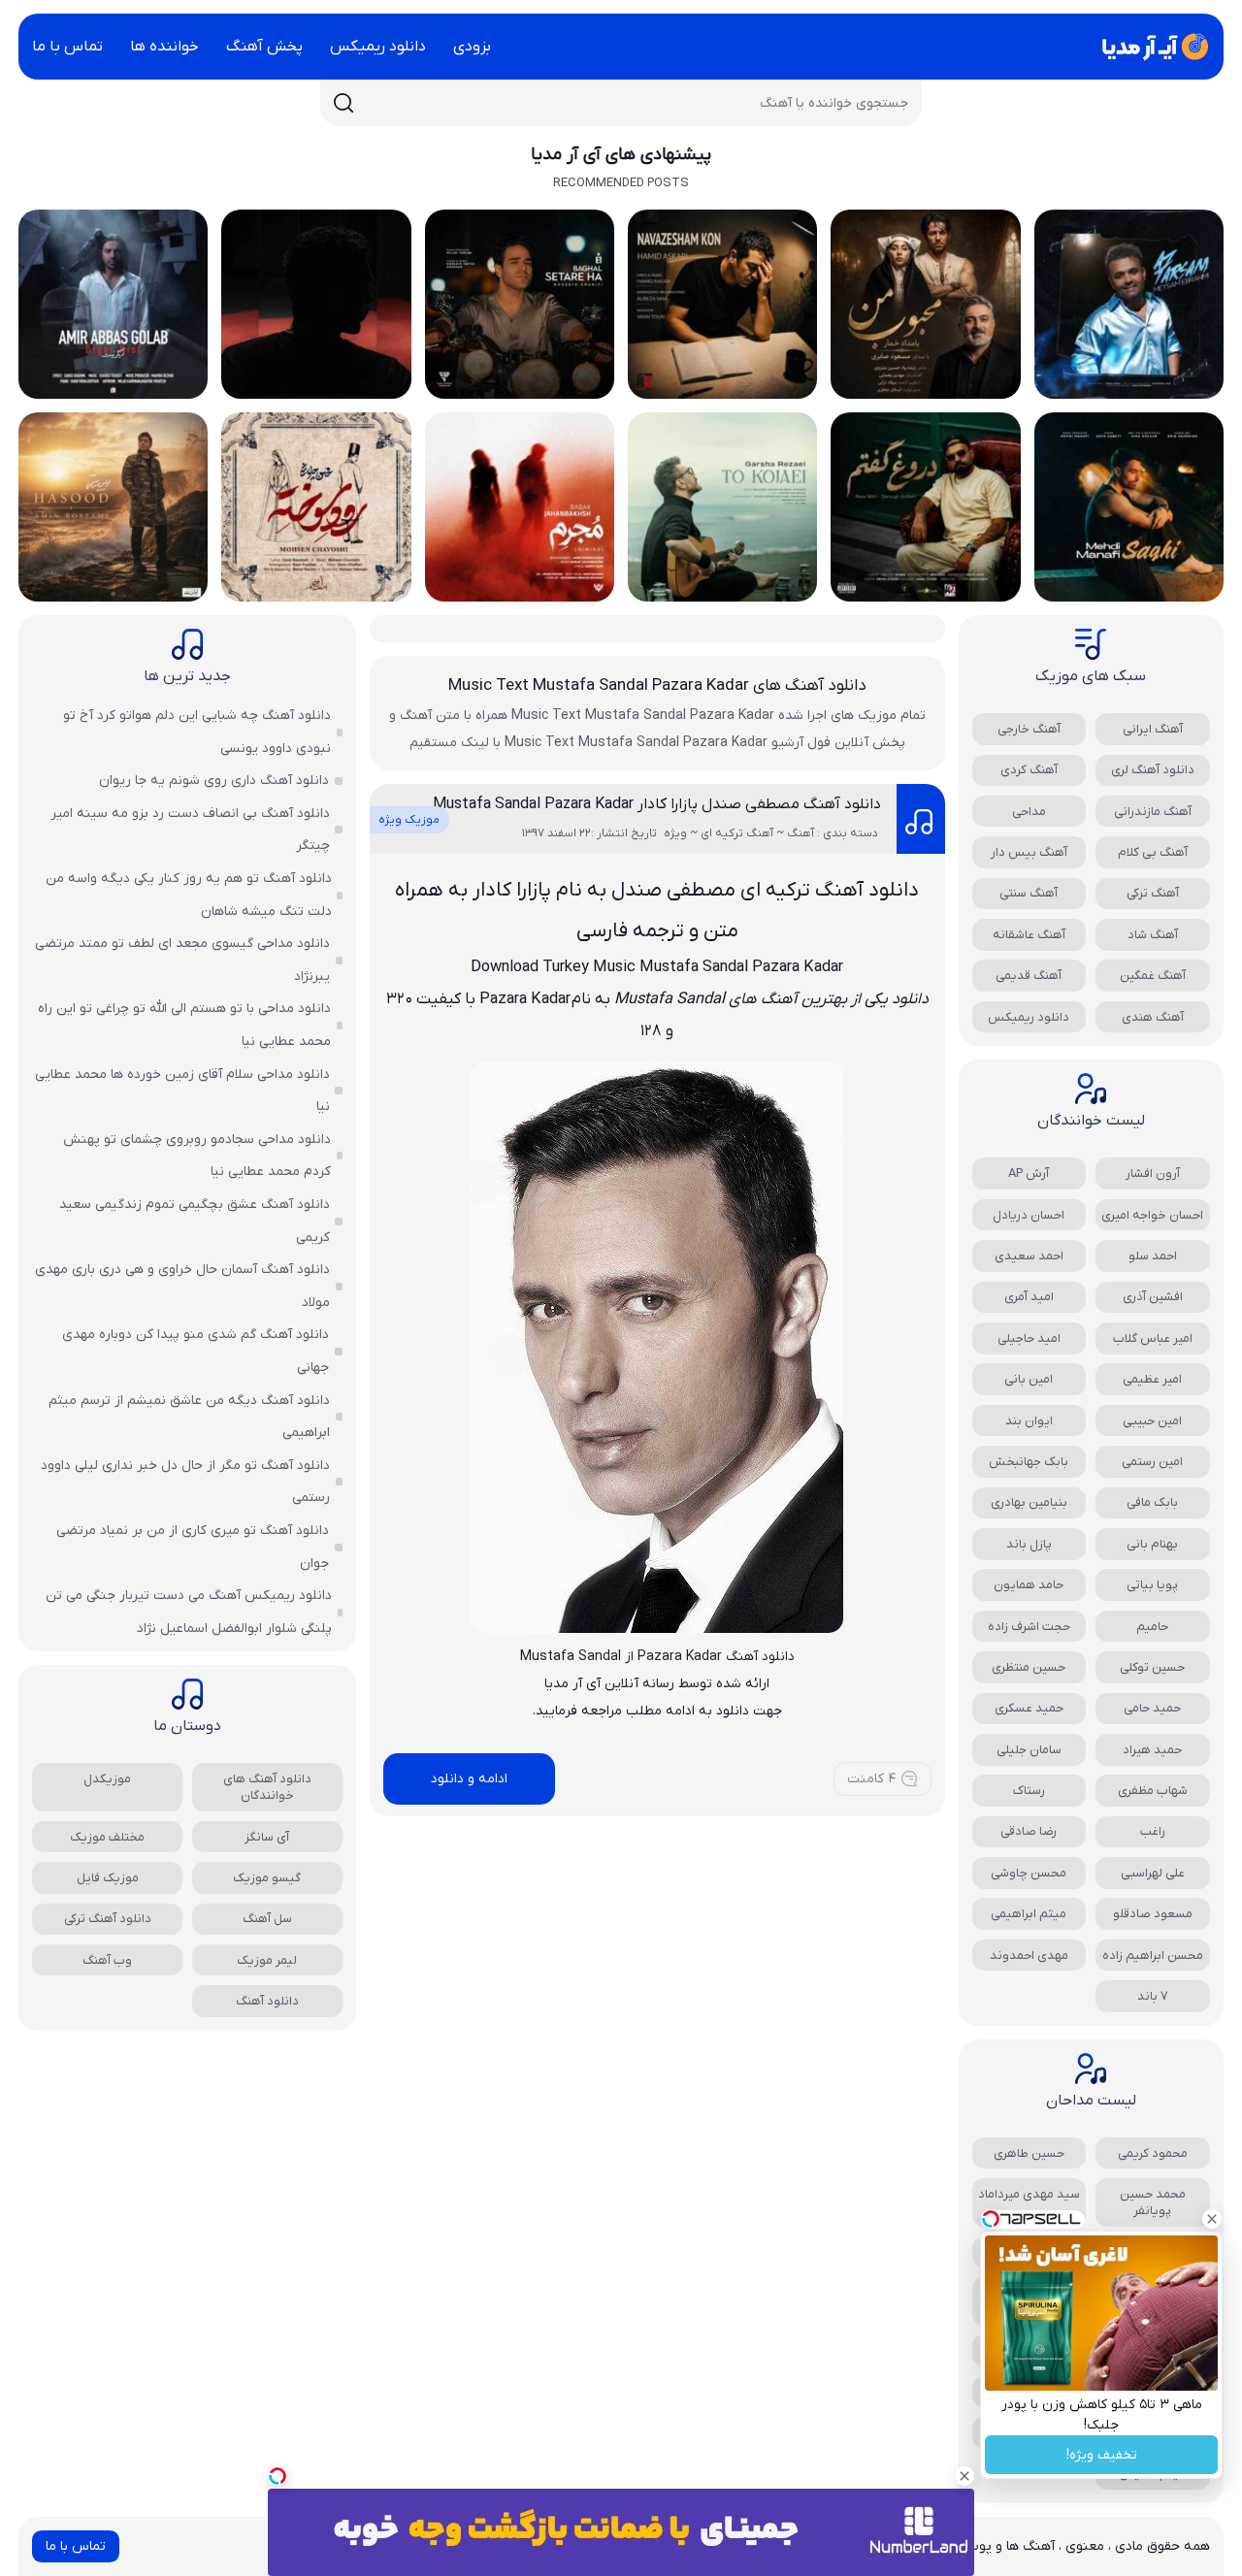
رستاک (1029, 1791)
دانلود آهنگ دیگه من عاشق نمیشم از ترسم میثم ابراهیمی (189, 1417)
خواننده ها (164, 47)
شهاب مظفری (1153, 1791)
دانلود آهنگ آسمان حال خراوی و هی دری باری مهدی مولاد (182, 1286)
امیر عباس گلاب (1153, 1338)
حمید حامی (1152, 1708)
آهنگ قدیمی (1029, 976)
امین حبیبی (1152, 1421)
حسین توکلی (1152, 1667)
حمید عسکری (1029, 1708)
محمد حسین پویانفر (1153, 2202)
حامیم (1152, 1627)
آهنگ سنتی (1029, 893)
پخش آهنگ (264, 47)
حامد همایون (1029, 1585)
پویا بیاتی (1152, 1585)
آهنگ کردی (1029, 770)
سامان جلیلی (1029, 1750)
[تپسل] (278, 2476)
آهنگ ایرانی (1153, 729)
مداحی (1029, 812)
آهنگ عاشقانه (1029, 935)
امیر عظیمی (1152, 1379)
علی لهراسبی (1152, 1873)
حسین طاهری (1029, 2153)
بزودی (472, 47)
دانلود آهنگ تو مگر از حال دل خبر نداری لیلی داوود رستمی (185, 1482)
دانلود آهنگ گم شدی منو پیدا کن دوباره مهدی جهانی (196, 1351)
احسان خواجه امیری (1152, 1215)
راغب (1153, 1831)
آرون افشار (1153, 1174)
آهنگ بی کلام (1153, 852)
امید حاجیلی (1029, 1338)
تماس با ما (67, 47)
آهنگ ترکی (1153, 893)
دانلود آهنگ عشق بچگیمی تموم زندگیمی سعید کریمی (195, 1221)
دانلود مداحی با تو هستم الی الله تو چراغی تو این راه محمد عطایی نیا (184, 1025)
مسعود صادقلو (1153, 1914)
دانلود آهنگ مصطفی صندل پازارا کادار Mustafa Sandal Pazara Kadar (657, 804)
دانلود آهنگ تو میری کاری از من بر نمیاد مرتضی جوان (193, 1547)
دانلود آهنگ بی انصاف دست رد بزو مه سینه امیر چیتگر (190, 830)
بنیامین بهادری (1029, 1502)
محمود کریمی (1153, 2153)
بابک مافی (1152, 1502)
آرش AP (1029, 1174)
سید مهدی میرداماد (1029, 2194)
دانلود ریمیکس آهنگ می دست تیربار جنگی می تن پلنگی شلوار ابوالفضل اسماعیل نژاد (189, 1612)
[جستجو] (343, 103)
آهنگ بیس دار (1029, 852)
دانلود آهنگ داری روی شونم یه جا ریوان (214, 781)
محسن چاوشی (1029, 1873)
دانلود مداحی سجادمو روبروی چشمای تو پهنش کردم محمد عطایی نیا (197, 1156)
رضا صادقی (1029, 1831)
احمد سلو (1153, 1256)
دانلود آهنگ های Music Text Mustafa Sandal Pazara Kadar (657, 686)
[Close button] (1212, 2219)
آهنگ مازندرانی (1153, 812)
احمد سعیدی (1029, 1256)
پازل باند (1029, 1544)
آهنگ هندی (1153, 1017)
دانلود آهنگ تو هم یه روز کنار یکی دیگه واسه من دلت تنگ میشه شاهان (189, 895)
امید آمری (1029, 1297)
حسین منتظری (1029, 1667)
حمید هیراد (1152, 1750)
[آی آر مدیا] (1152, 47)
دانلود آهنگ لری (1153, 770)
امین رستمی (1152, 1462)
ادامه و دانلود (469, 1779)
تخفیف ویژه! (1102, 2455)
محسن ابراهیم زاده (1153, 1956)
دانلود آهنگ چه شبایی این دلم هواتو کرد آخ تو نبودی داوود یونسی (197, 732)
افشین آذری (1153, 1297)
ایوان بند (1029, 1421)
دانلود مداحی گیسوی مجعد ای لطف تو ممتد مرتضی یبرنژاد (182, 960)
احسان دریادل (1029, 1215)
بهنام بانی (1152, 1544)
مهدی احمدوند (1029, 1956)
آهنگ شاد (1153, 935)
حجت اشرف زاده (1029, 1627)
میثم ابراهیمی (1029, 1914)
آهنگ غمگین (1153, 976)
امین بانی (1029, 1379)
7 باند (1153, 1996)
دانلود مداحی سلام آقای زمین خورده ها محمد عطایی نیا (182, 1091)
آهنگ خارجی (1029, 729)
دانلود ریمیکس (378, 47)
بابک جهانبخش (1029, 1462)
